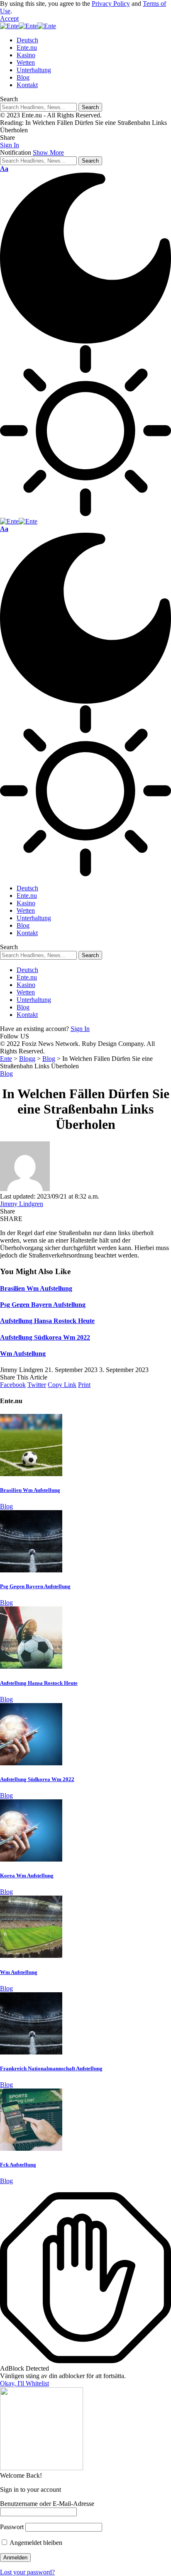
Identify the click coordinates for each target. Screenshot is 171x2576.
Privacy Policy (111, 4)
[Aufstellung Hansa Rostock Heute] (31, 1666)
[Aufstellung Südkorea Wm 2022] (31, 1763)
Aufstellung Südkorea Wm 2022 (45, 1337)
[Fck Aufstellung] (31, 2148)
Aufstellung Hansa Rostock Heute (47, 1321)
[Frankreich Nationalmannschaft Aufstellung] (31, 2052)
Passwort (12, 2527)
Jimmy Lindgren (22, 1204)
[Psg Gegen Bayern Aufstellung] (31, 1570)
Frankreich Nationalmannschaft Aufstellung (51, 2068)
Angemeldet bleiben (35, 2543)
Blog (6, 1074)
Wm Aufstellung (23, 1354)
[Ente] (28, 26)
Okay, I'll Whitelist (24, 2383)
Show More (48, 152)
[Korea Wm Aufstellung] (31, 1859)
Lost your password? (27, 2572)
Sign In (80, 1029)
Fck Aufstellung (18, 2165)
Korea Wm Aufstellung (27, 1875)
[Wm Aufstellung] (31, 1956)
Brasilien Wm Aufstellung (36, 1288)
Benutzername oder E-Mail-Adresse (47, 2504)
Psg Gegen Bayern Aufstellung (43, 1305)
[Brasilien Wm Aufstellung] (31, 1474)
